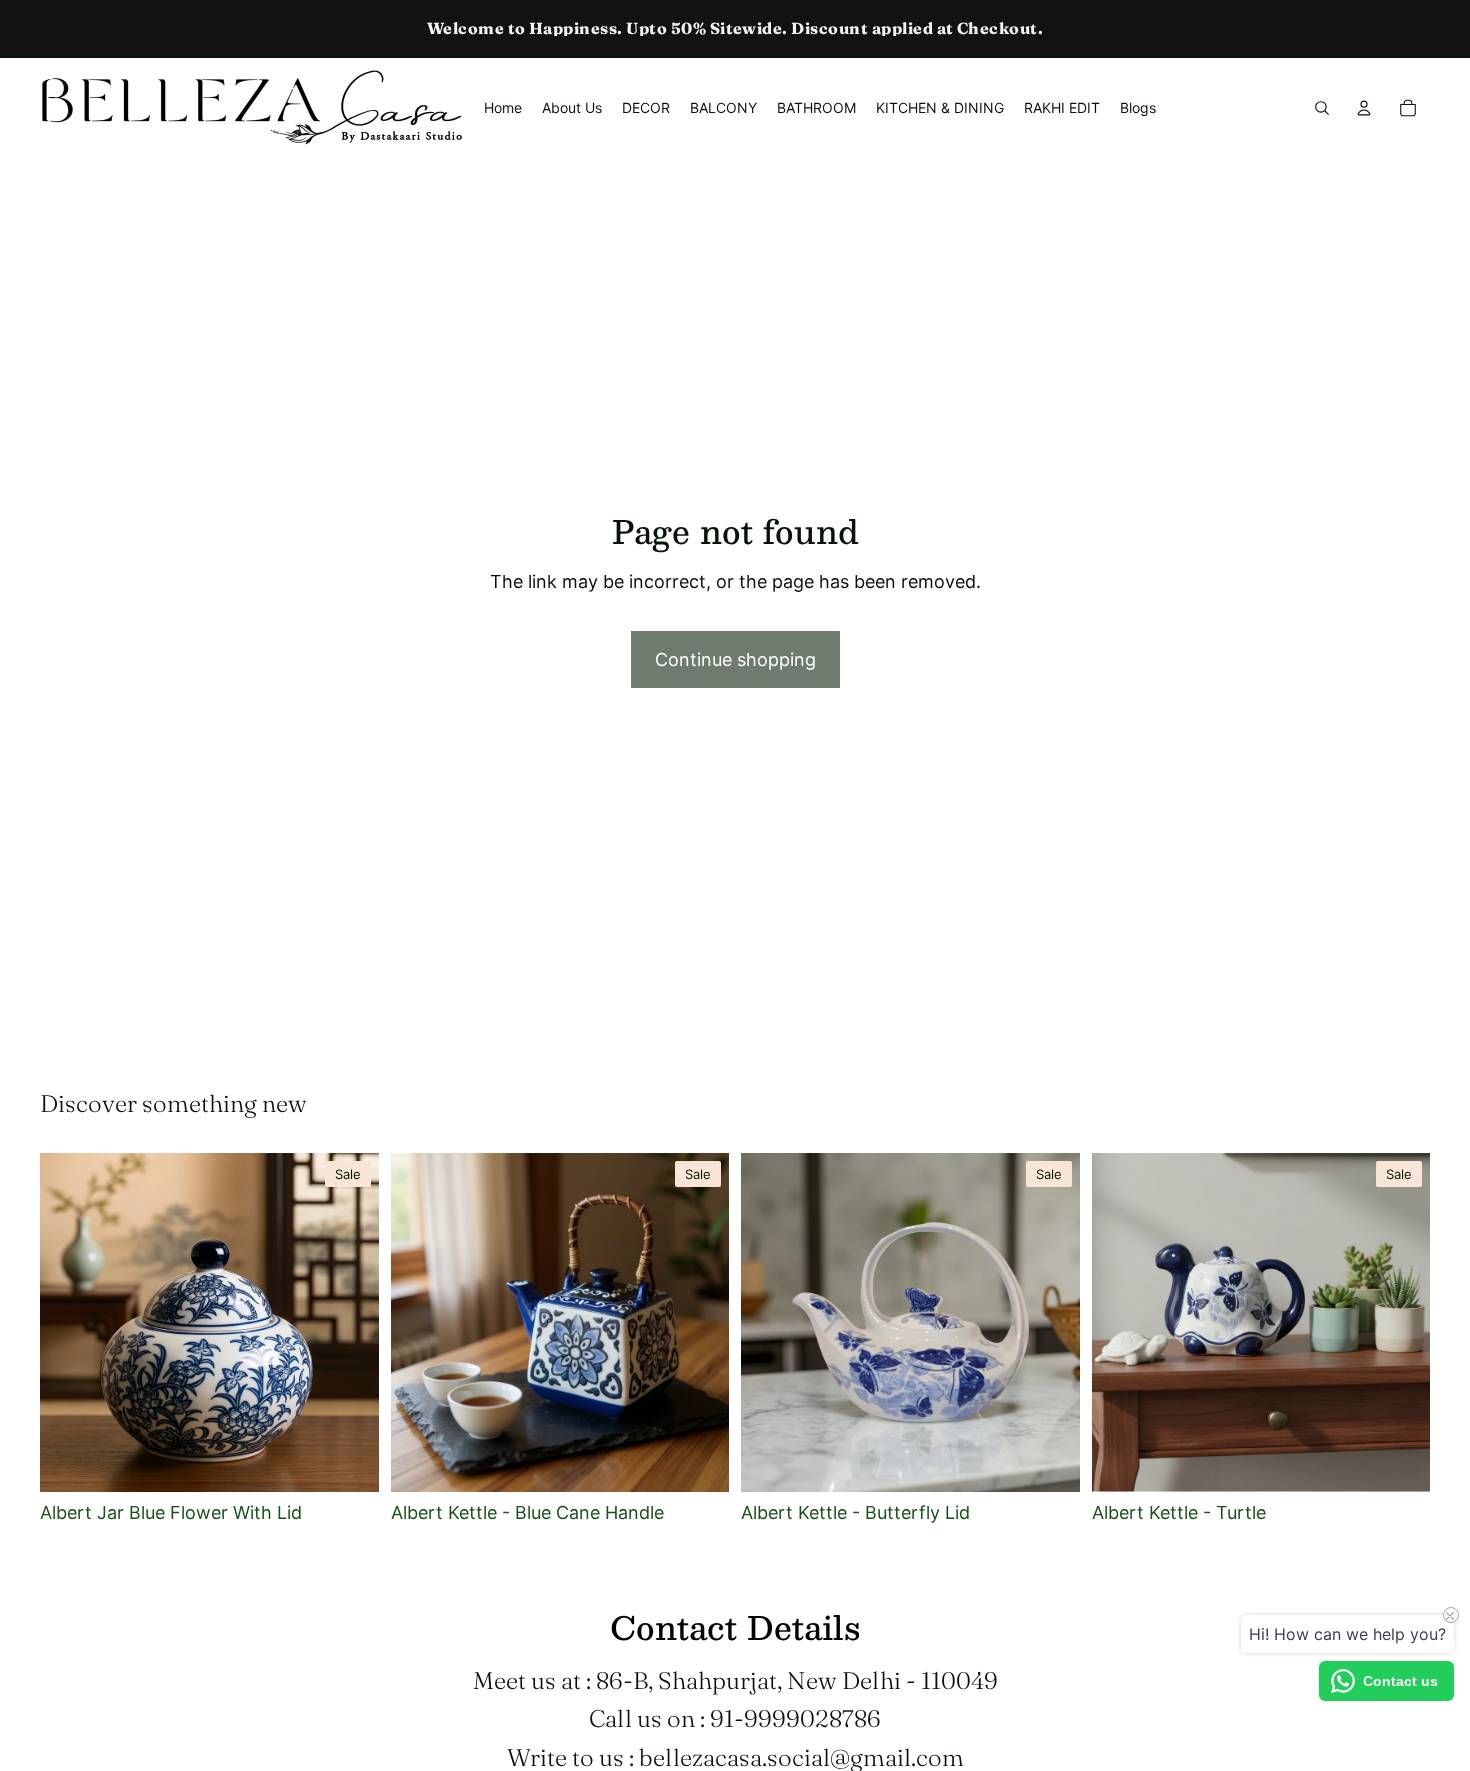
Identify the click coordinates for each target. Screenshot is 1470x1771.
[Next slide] (349, 1323)
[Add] (348, 1461)
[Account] (1364, 108)
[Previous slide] (70, 1323)
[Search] (1322, 108)
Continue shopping (735, 659)
